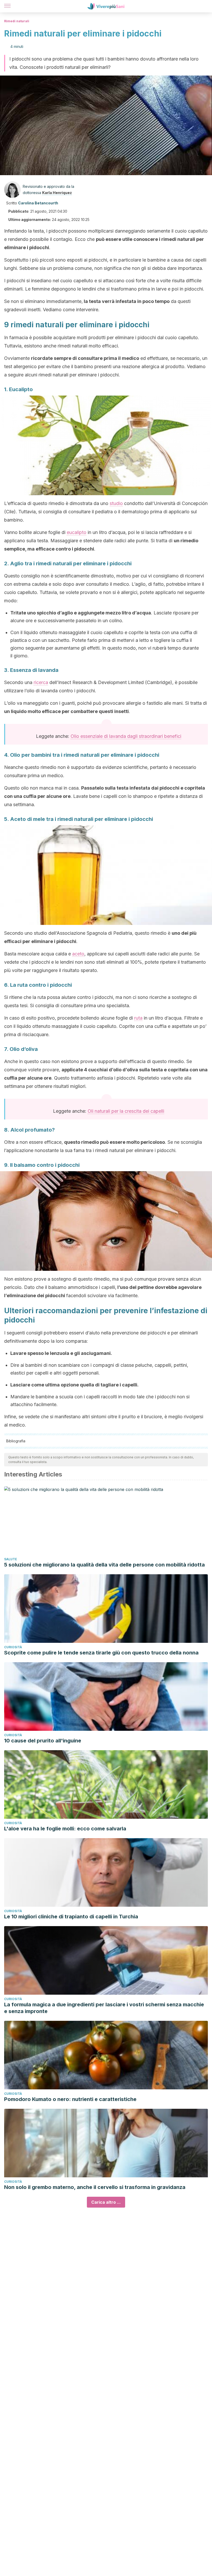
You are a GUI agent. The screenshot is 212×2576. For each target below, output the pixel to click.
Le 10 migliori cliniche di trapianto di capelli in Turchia (71, 1917)
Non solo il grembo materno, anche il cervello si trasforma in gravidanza (95, 2187)
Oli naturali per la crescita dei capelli (126, 1111)
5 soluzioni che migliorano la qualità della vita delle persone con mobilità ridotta (104, 1565)
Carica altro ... (106, 2202)
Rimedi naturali (17, 21)
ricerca (41, 682)
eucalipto (77, 532)
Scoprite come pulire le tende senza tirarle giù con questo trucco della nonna (101, 1653)
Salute (11, 1559)
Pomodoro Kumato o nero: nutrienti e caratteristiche (70, 2099)
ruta (138, 1018)
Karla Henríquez (57, 193)
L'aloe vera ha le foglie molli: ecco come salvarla (65, 1829)
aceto (78, 954)
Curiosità (13, 1647)
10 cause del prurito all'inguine (43, 1741)
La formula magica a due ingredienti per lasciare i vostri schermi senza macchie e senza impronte (104, 2008)
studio (116, 503)
